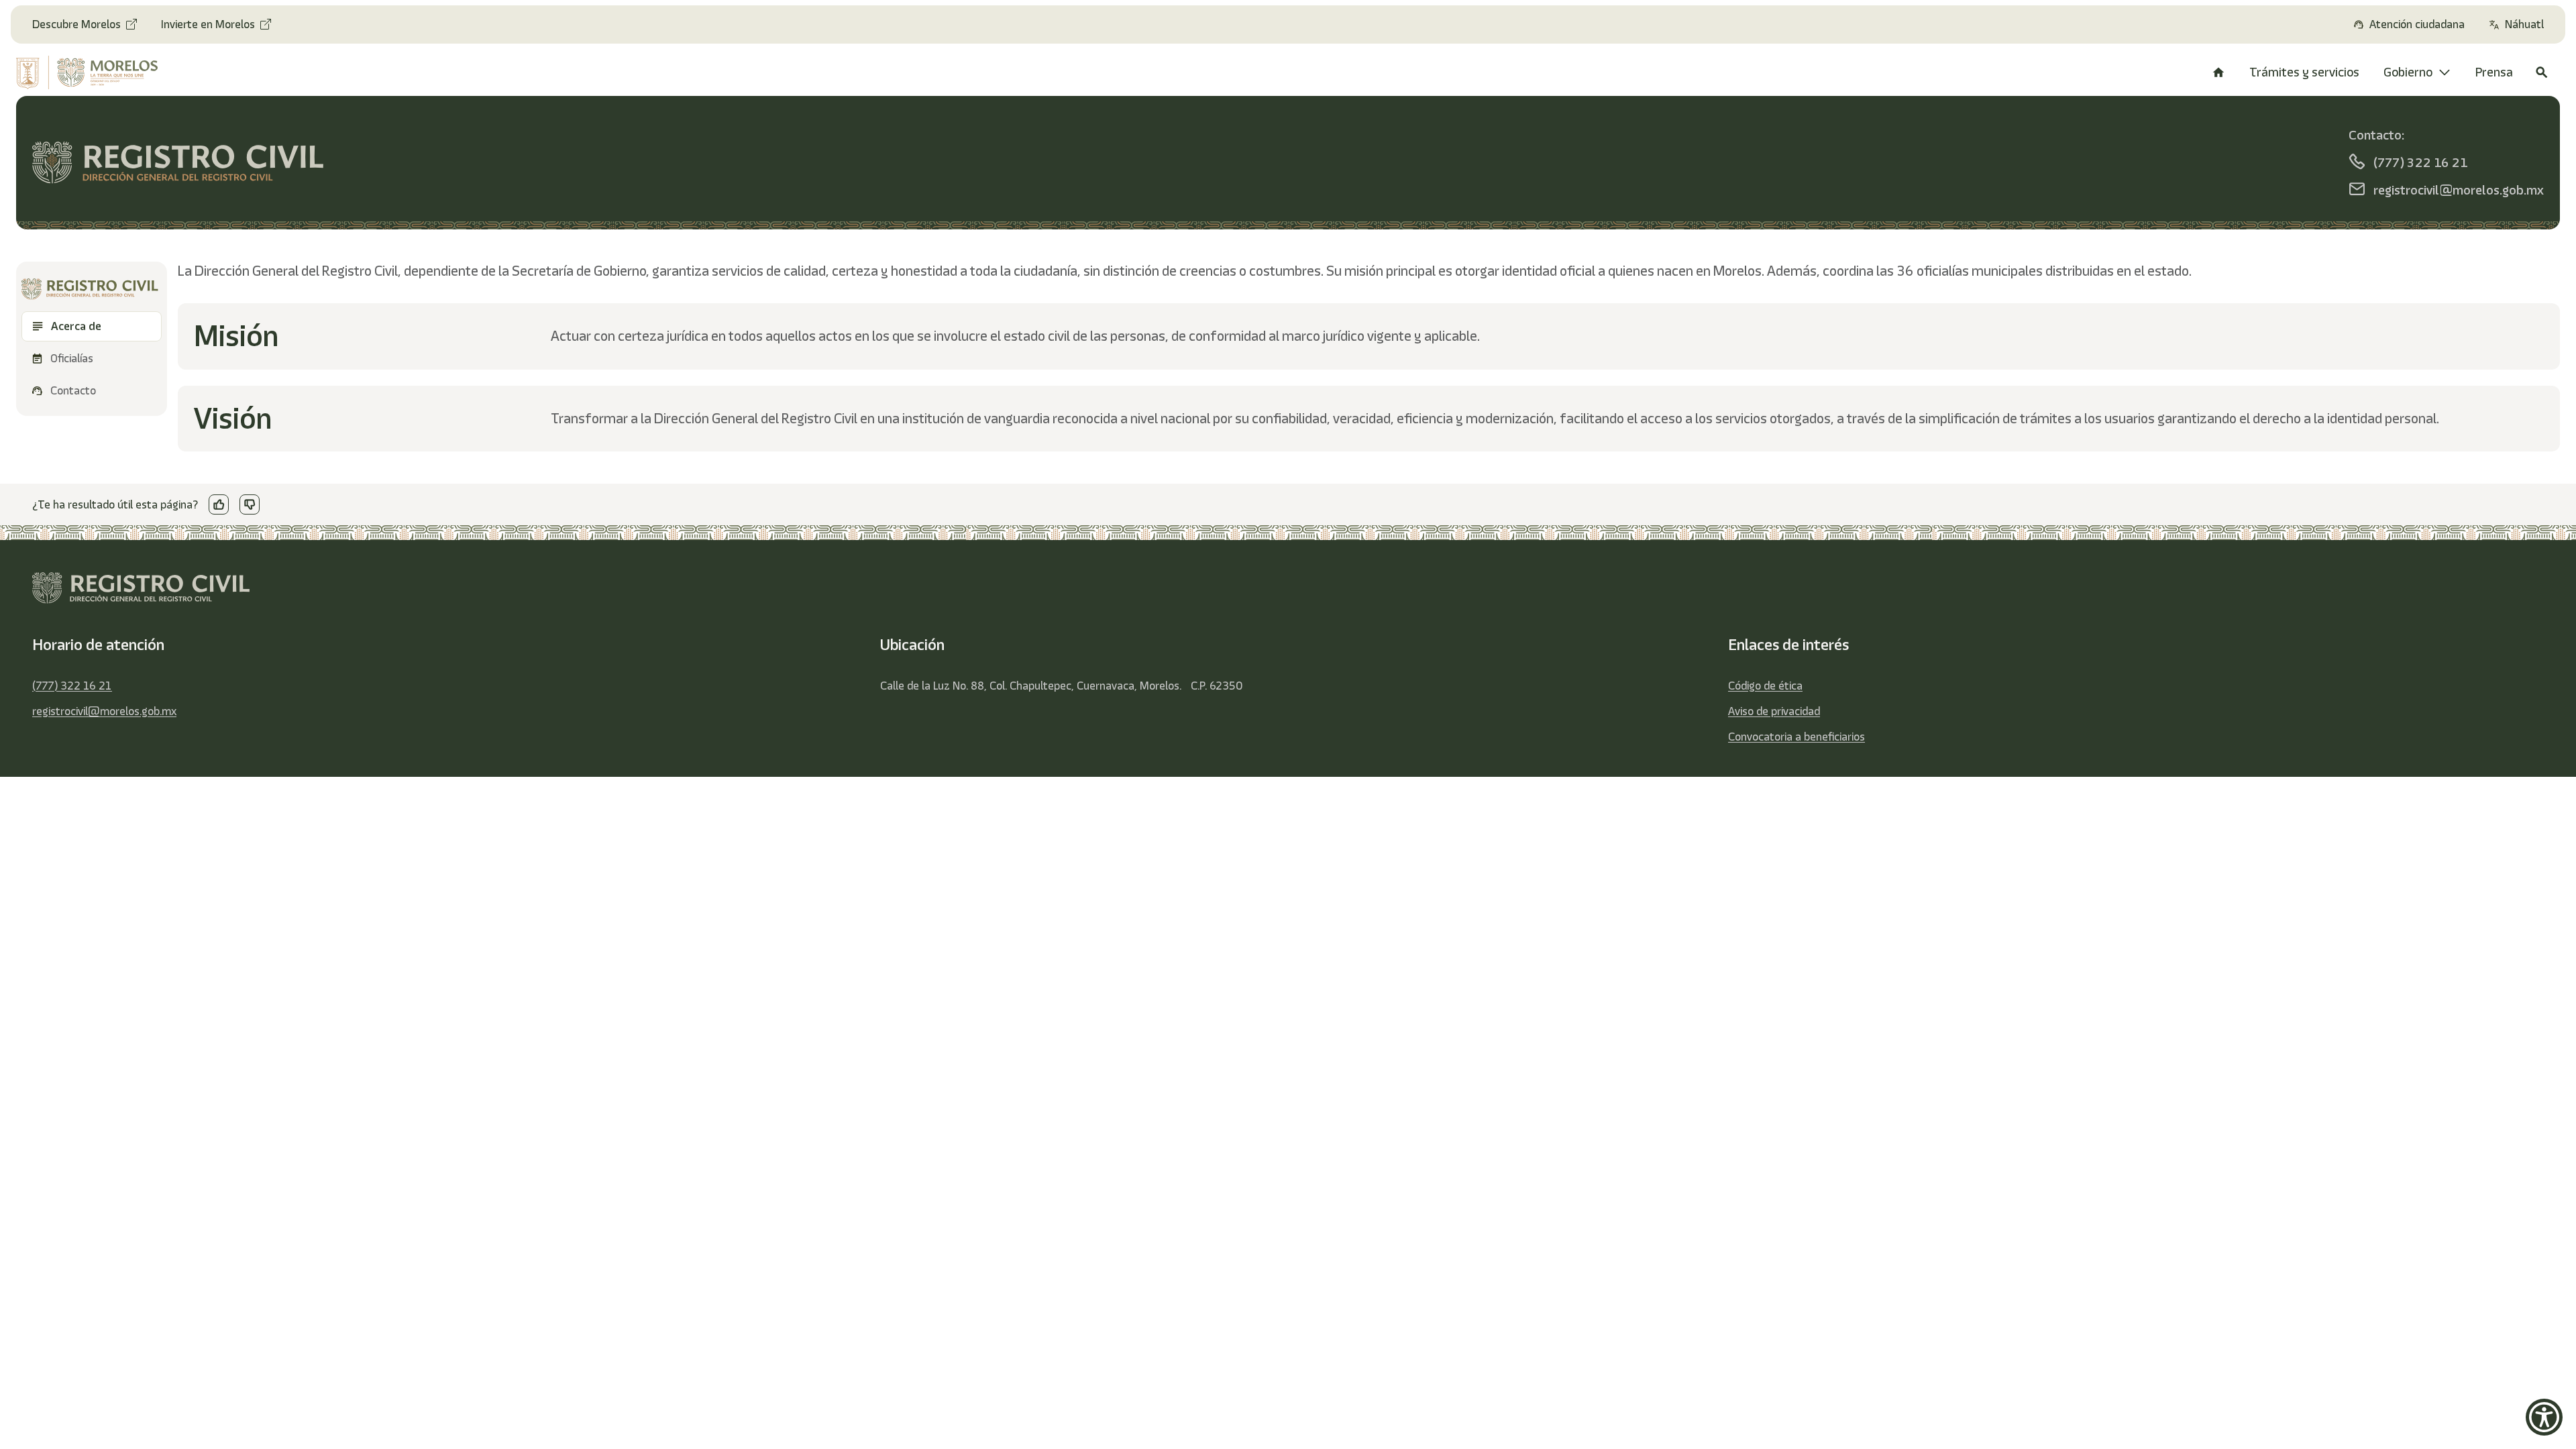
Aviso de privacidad (1774, 711)
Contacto (73, 390)
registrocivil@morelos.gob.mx (104, 711)
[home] (108, 72)
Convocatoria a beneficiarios (1796, 737)
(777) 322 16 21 (72, 686)
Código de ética (1765, 686)
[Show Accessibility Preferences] (2544, 1417)
